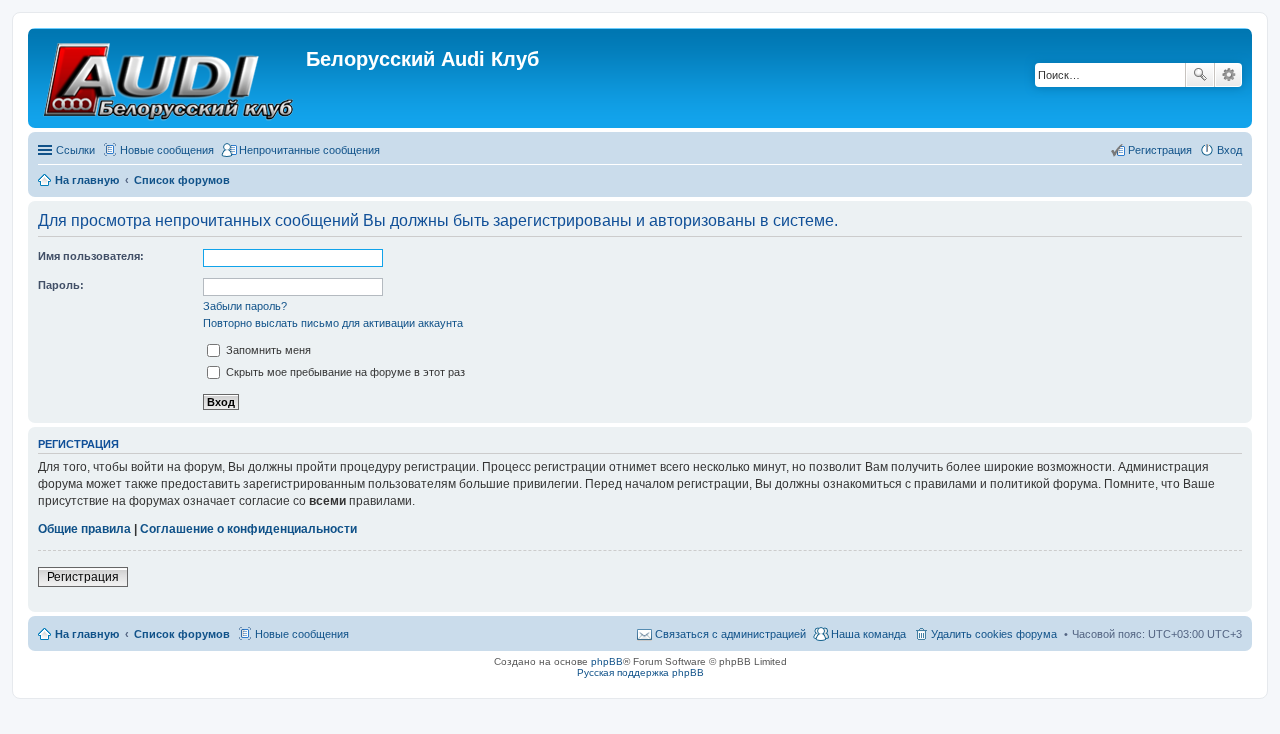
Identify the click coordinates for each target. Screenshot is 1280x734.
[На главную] (169, 78)
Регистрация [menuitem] (1160, 150)
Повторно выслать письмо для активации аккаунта (333, 323)
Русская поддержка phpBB (640, 672)
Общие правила (84, 529)
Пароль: (61, 285)
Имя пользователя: (91, 256)
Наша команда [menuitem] (868, 634)
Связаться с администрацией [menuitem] (730, 634)
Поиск (1200, 75)
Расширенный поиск (1228, 75)
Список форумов (182, 634)
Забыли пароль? (245, 306)
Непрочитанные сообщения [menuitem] (309, 150)
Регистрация (83, 577)
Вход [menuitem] (1229, 150)
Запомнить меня (267, 350)
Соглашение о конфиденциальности (248, 529)
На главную (87, 634)
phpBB (607, 661)
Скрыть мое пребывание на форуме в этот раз (344, 372)
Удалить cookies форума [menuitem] (994, 634)
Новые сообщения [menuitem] (167, 150)
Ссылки (75, 150)
